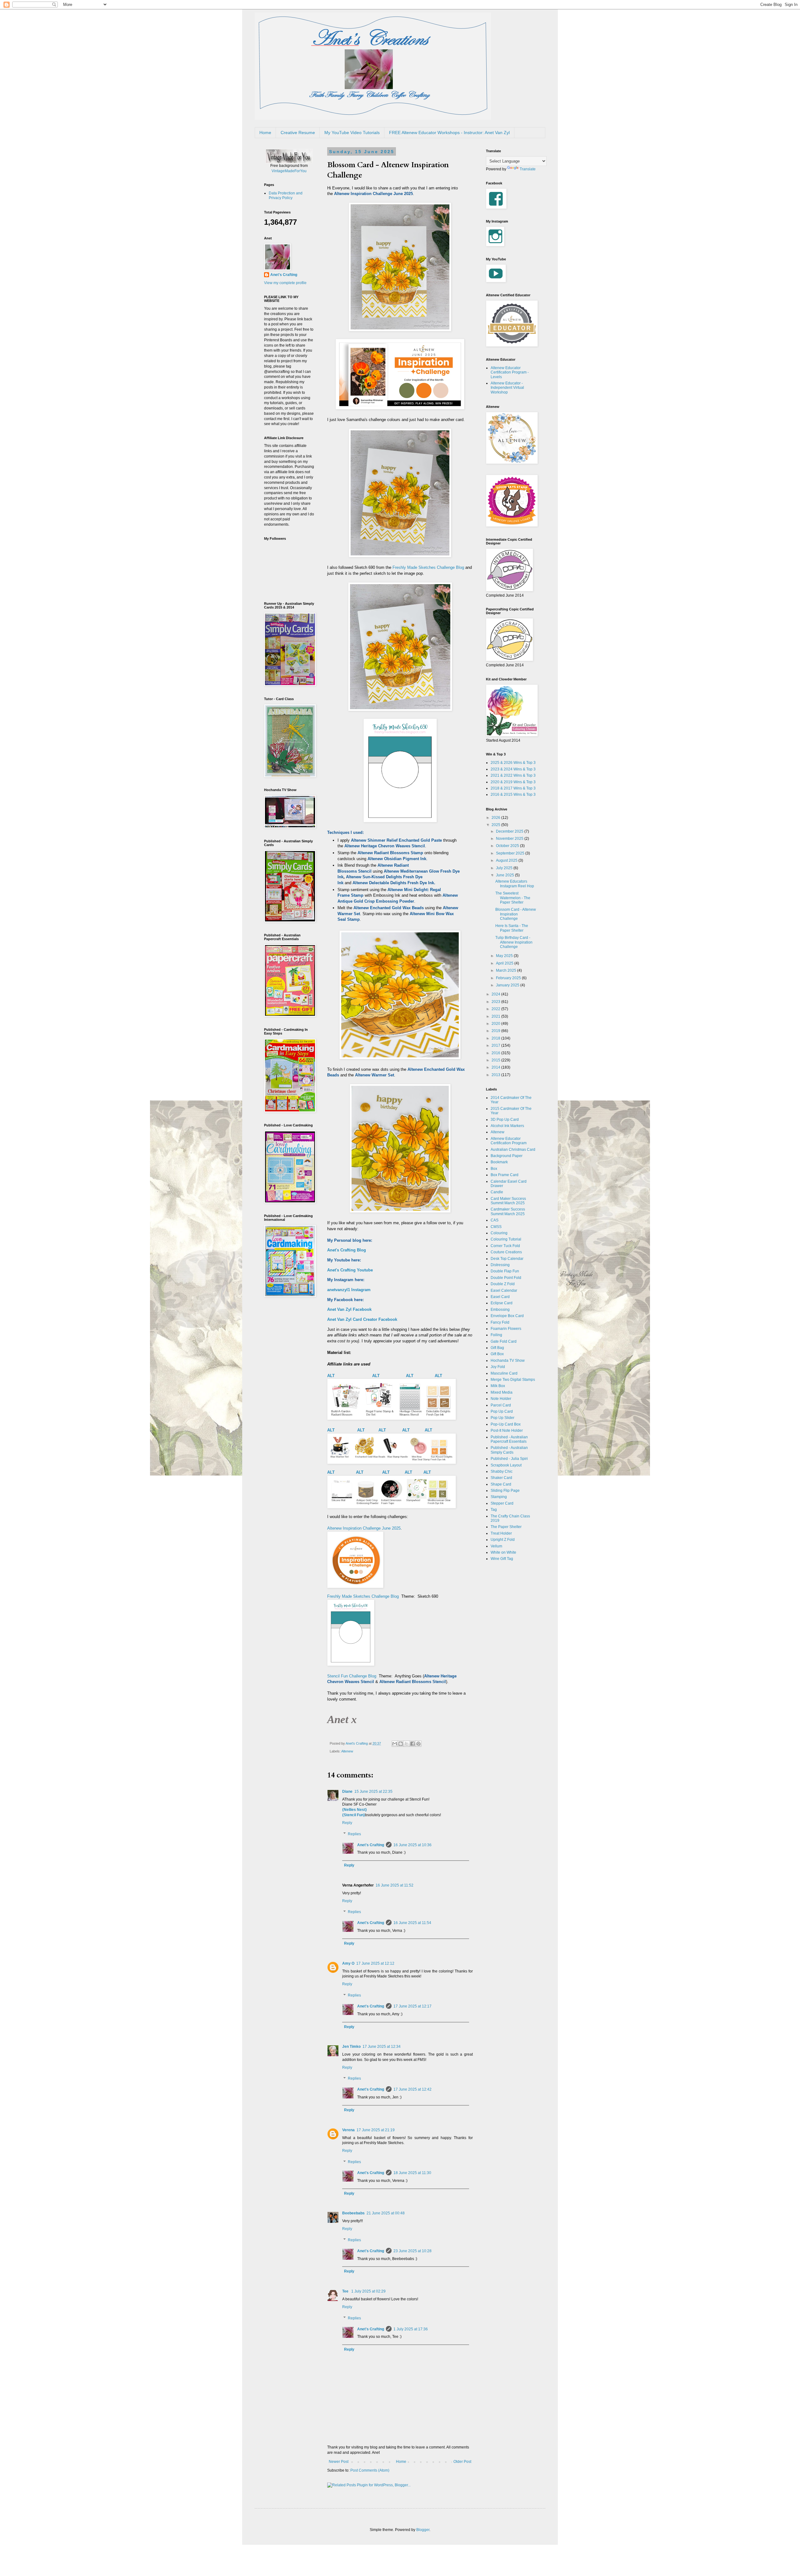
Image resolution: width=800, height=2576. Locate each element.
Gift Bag (497, 1348)
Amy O (348, 1963)
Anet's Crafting (371, 1845)
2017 (496, 1045)
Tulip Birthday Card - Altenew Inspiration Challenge (514, 942)
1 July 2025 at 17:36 (411, 2329)
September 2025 (511, 853)
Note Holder (501, 1399)
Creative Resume (298, 133)
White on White (503, 1552)
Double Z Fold (503, 1284)
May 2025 (505, 956)
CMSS (496, 1227)
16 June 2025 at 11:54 (412, 1923)
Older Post (462, 2462)
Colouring (499, 1233)
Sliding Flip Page (505, 1491)
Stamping (499, 1497)
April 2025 (505, 963)
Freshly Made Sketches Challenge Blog (428, 567)
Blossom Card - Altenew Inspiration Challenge (516, 914)
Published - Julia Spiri (509, 1459)
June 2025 (505, 875)
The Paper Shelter (506, 1527)
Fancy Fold (500, 1322)
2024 (496, 994)
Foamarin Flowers (506, 1329)
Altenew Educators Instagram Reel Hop (515, 884)
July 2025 (505, 868)
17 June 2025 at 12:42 (412, 2089)
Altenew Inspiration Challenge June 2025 (364, 1528)
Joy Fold (498, 1367)
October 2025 (508, 846)
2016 (496, 1053)
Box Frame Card (505, 1175)
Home (265, 133)
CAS (495, 1220)
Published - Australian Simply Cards (509, 1450)
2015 (496, 1060)
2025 (496, 825)
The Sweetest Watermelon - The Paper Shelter (513, 898)
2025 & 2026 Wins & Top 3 (513, 763)
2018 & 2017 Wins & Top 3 (513, 788)
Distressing (500, 1265)
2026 (496, 818)
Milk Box (498, 1386)
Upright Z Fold (503, 1540)
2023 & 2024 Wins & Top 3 (513, 769)
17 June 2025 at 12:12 (375, 1963)
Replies (354, 1834)
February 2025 (509, 978)
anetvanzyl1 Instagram (349, 1290)
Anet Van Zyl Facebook (349, 1309)
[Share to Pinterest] (418, 1744)
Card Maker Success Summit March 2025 (508, 1201)
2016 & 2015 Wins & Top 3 (513, 794)
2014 (496, 1067)
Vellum (496, 1546)
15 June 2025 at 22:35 (373, 1792)
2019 (496, 1031)
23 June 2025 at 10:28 (412, 2251)
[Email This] (395, 1744)
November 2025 (510, 839)
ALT (332, 1376)
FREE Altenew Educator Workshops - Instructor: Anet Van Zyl (449, 133)
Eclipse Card (502, 1303)
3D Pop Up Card (505, 1120)
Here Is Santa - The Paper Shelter (512, 928)
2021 (496, 1016)
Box (494, 1169)
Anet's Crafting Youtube (350, 1270)
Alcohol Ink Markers (507, 1126)
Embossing (500, 1310)
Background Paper (507, 1156)
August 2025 (507, 860)
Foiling (496, 1335)
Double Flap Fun (505, 1271)
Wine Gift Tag (502, 1559)
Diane (347, 1792)
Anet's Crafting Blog (347, 1250)
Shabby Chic (502, 1471)
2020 (496, 1024)
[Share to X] (407, 1744)
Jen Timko (351, 2047)
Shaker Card (501, 1478)
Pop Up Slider (502, 1418)
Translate (528, 169)
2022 (496, 1009)
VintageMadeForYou (289, 171)
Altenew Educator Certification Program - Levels (510, 372)
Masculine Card (504, 1373)
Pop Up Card (502, 1411)
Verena (348, 2130)
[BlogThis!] (401, 1744)
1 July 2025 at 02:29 (368, 2291)
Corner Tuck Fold (505, 1246)
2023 (496, 1002)
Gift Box (497, 1354)
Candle (497, 1192)
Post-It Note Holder (507, 1431)
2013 (496, 1075)
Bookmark (499, 1162)
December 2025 (510, 831)
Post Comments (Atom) (370, 2470)
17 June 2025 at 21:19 (376, 2130)
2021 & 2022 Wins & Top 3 (513, 775)
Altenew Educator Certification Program (509, 1141)
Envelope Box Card (507, 1316)
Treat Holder (501, 1533)
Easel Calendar (504, 1291)
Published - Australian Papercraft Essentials (509, 1439)
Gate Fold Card (504, 1341)
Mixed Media (502, 1392)
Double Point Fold (506, 1278)
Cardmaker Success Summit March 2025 (508, 1211)
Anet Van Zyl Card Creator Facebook (362, 1319)
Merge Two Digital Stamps (513, 1380)
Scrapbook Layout (506, 1465)
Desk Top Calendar (507, 1259)
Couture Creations (506, 1252)
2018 (496, 1038)
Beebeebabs (353, 2213)
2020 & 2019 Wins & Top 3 (513, 782)
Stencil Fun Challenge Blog (352, 1676)
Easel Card (500, 1297)
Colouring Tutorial (506, 1239)
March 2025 (507, 970)
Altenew (347, 1751)
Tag (494, 1510)
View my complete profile (285, 283)
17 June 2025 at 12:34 (382, 2047)
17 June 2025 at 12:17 (412, 2006)
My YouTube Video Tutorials (352, 133)
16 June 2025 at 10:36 (412, 1845)
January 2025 (508, 985)
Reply (347, 1823)
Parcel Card (501, 1405)
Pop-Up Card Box (506, 1424)
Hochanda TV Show (508, 1361)
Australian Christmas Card (513, 1150)
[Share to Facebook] (412, 1744)
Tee (346, 2291)
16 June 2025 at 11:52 (395, 1885)
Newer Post (339, 2462)
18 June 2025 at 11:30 (412, 2173)
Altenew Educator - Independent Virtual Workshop (507, 388)
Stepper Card (502, 1503)
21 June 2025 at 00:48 (386, 2213)
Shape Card (501, 1484)
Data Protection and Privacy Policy (286, 195)
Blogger (423, 2530)
